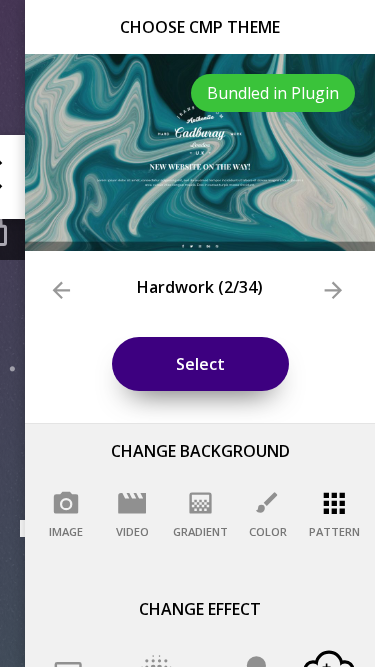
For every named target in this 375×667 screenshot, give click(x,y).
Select (200, 364)
